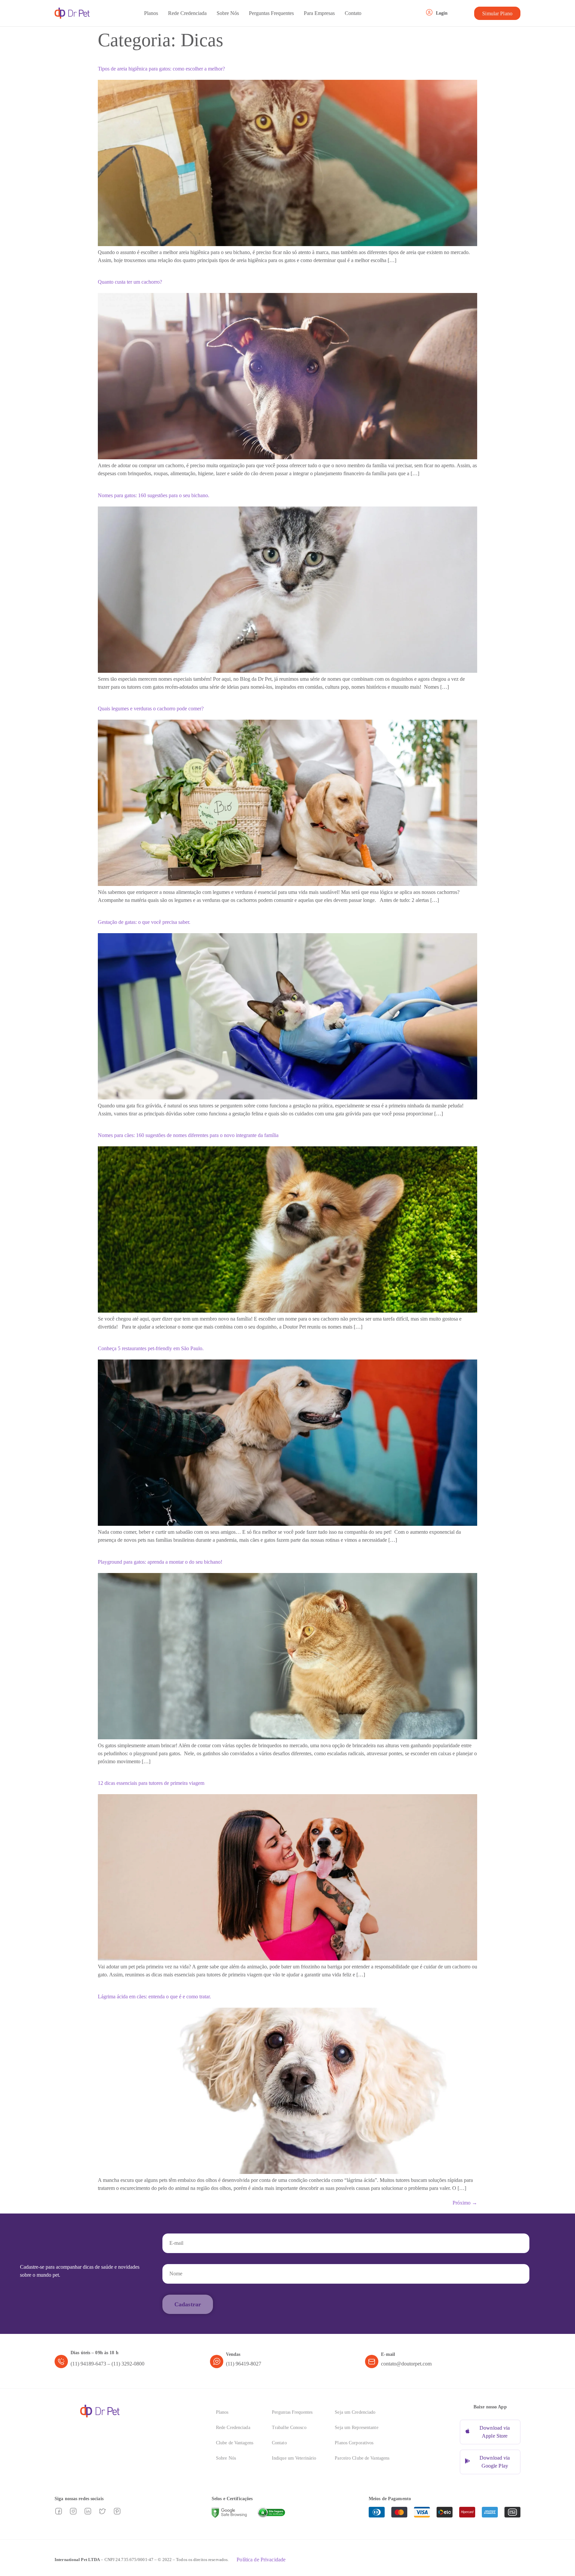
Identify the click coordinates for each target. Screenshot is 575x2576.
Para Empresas (319, 13)
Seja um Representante (356, 2428)
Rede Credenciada (187, 13)
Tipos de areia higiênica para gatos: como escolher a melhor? (161, 69)
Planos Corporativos (354, 2443)
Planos (151, 13)
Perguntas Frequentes (271, 13)
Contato (353, 13)
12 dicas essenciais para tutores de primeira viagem (151, 1783)
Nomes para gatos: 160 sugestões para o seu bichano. (154, 495)
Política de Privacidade (261, 2560)
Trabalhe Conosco (289, 2428)
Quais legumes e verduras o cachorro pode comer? (151, 709)
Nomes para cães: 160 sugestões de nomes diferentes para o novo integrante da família (188, 1135)
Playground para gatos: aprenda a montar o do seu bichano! (160, 1562)
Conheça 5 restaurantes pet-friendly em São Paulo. (151, 1348)
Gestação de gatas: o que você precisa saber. (144, 922)
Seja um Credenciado (355, 2412)
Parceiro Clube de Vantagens (362, 2458)
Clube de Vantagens (235, 2443)
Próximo (465, 2203)
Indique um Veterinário (294, 2458)
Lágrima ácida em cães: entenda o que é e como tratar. (154, 1997)
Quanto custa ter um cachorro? (130, 282)
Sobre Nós (228, 13)
